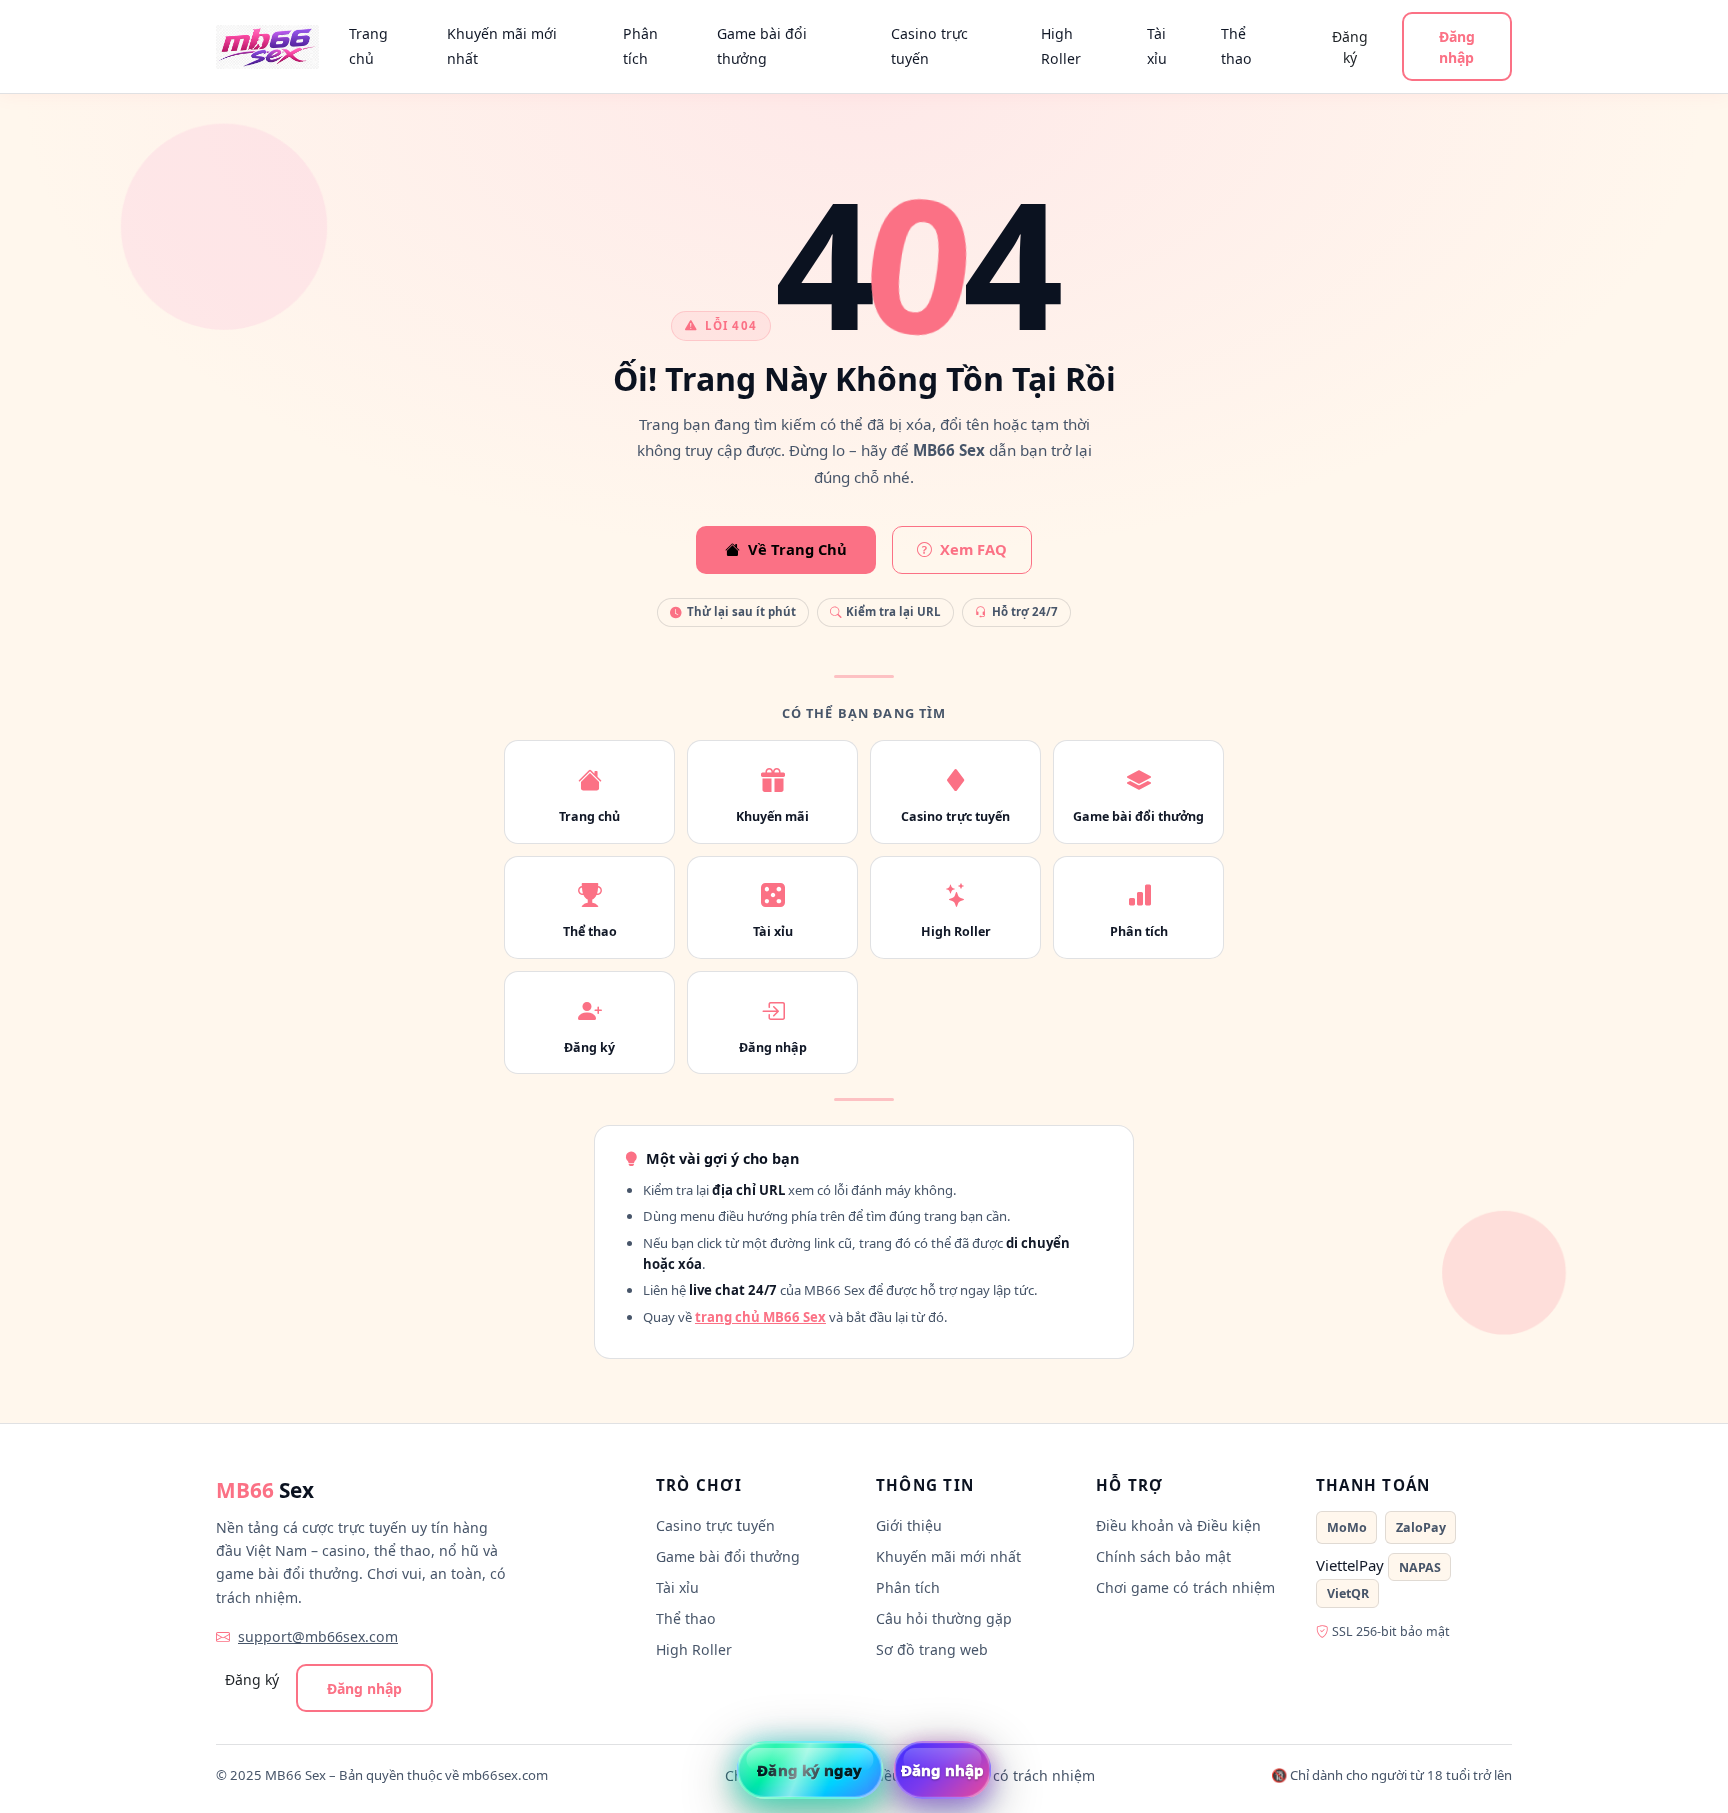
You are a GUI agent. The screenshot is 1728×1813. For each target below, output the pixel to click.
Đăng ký (1350, 47)
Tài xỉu (1157, 46)
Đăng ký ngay (809, 1770)
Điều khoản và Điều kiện (1178, 1525)
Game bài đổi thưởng (762, 46)
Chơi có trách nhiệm (1026, 1775)
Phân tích (640, 46)
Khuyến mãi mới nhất (502, 46)
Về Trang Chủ (797, 549)
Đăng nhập (1457, 47)
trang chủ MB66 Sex (760, 1317)
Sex (265, 1490)
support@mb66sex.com (318, 1636)
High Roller (1061, 46)
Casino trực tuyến (929, 46)
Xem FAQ (973, 549)
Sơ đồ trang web (932, 1649)
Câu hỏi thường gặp (944, 1618)
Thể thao (1236, 46)
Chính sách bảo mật (1163, 1556)
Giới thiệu (909, 1525)
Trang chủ (368, 46)
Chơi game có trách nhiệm (1185, 1587)
